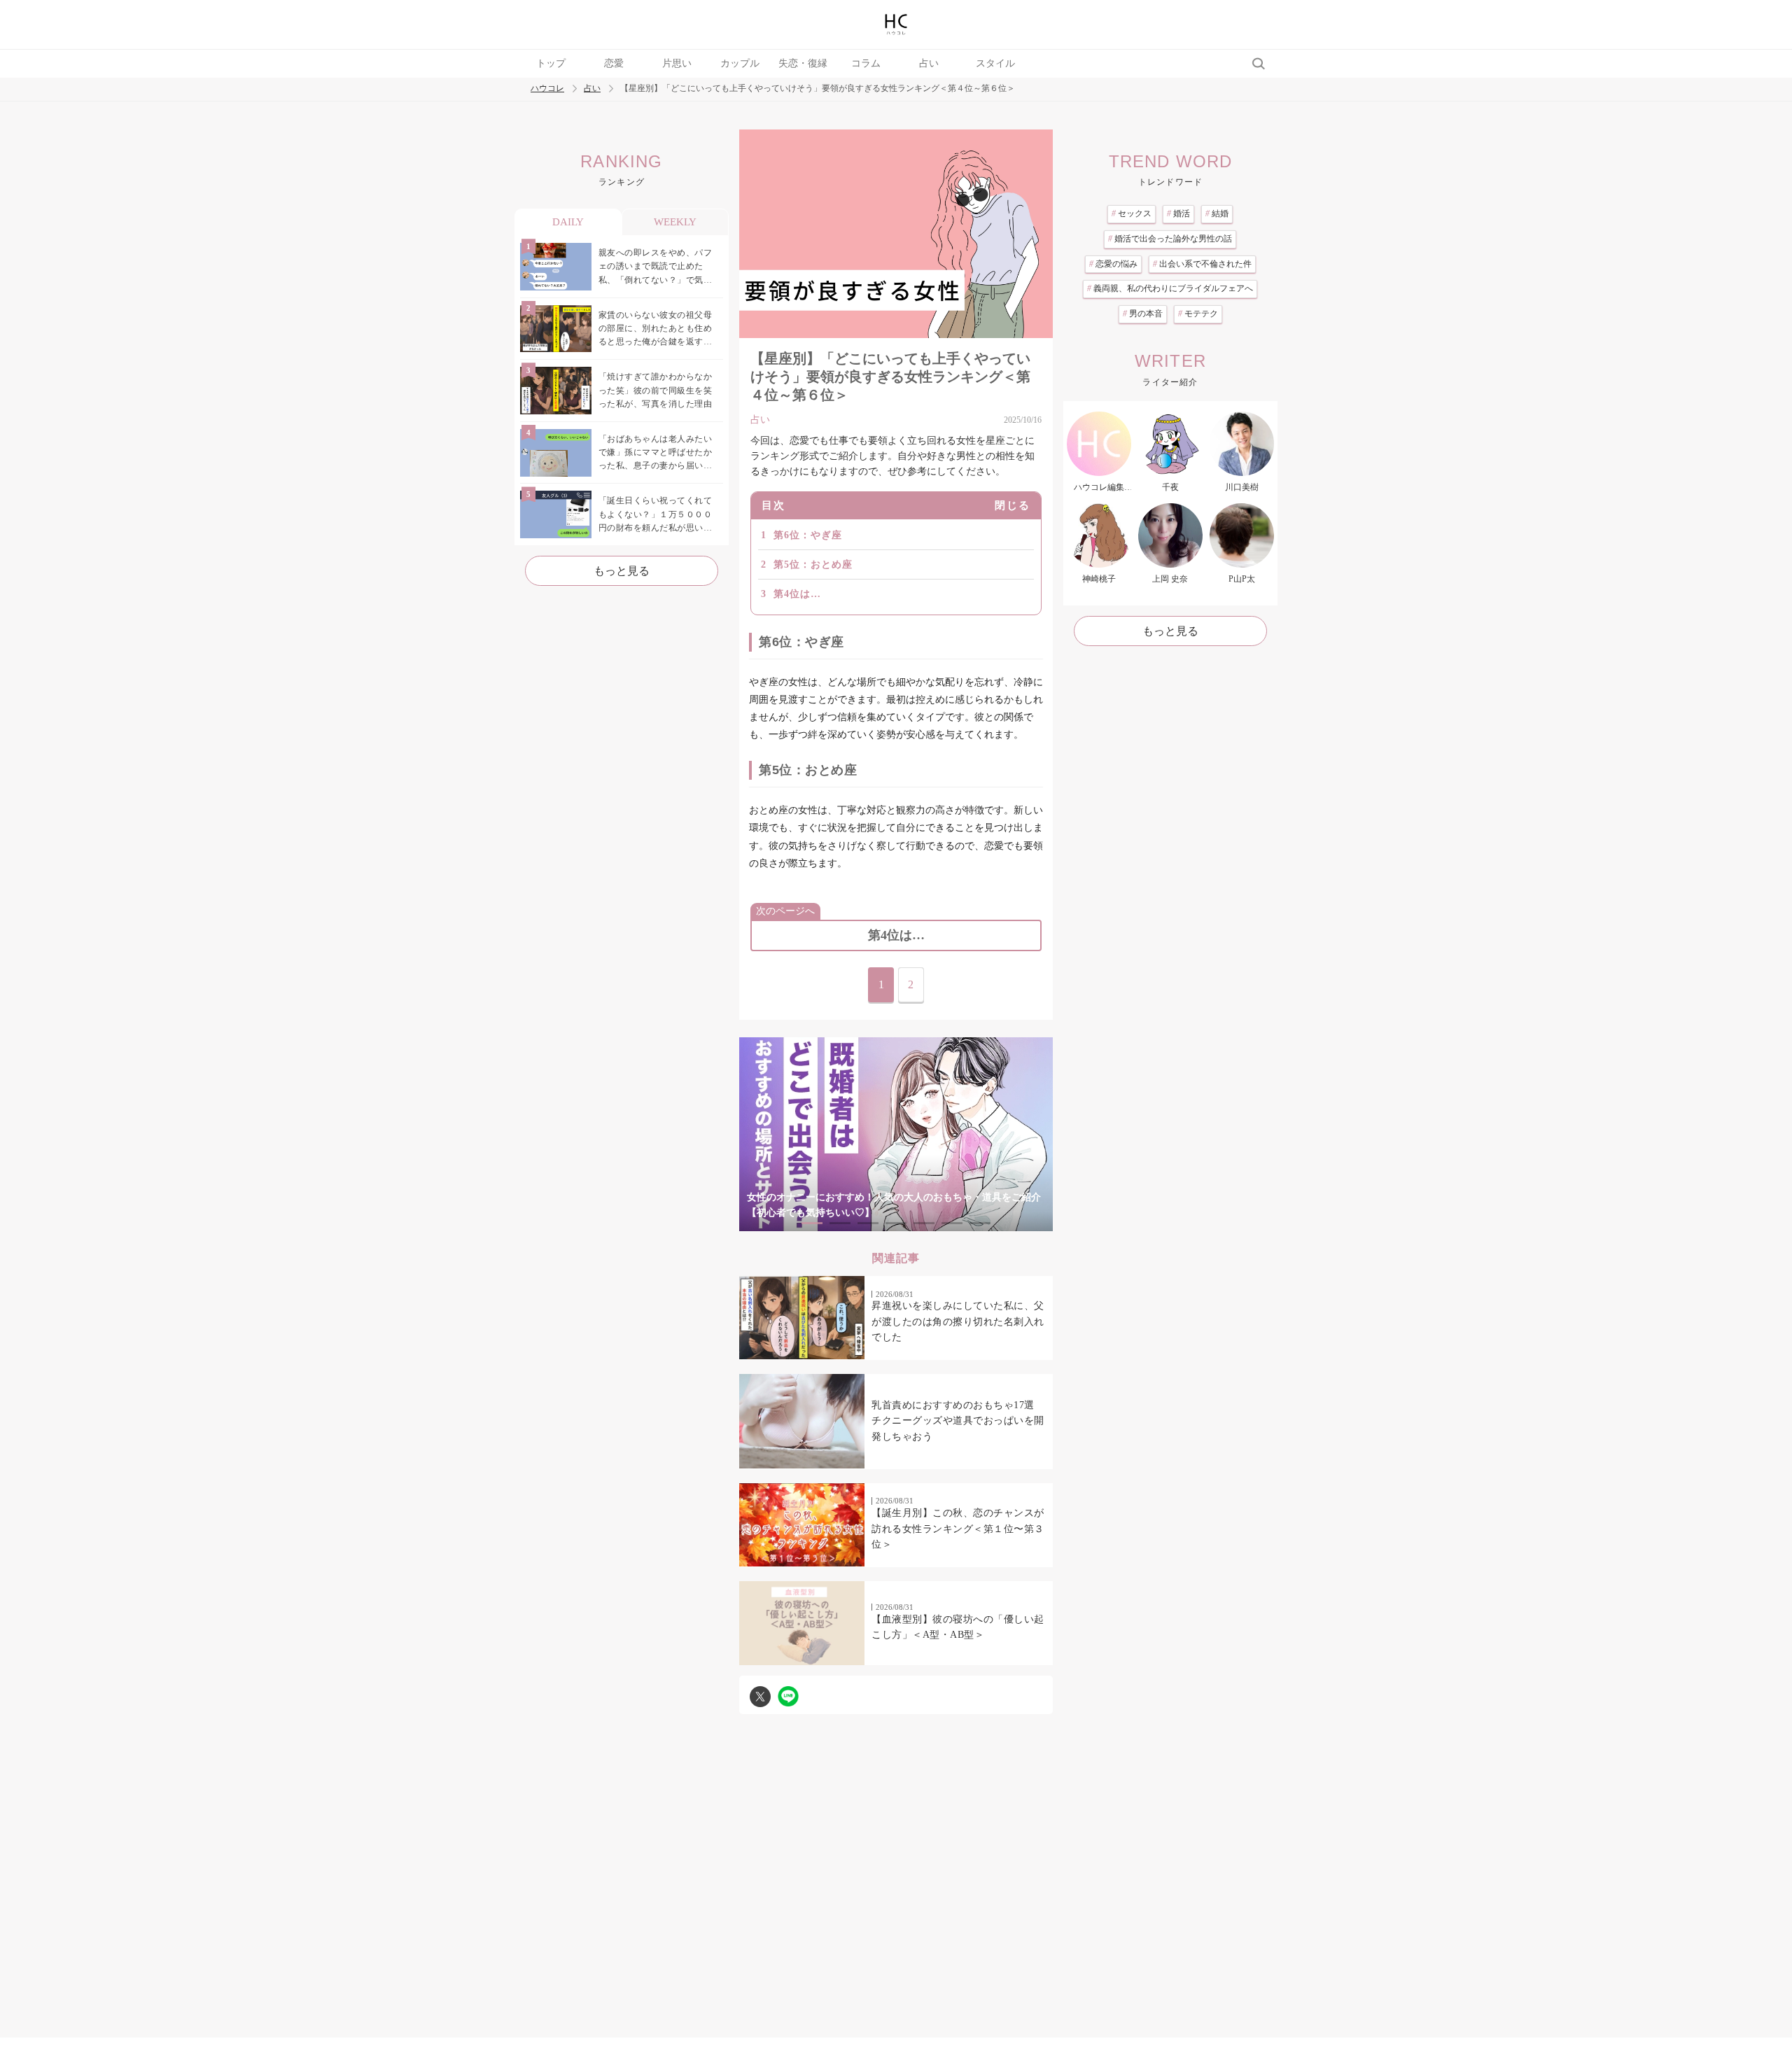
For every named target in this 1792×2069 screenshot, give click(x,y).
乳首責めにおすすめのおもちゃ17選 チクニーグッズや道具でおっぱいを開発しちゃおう (958, 1421)
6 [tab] (952, 1223)
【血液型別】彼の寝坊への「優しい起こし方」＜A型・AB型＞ (958, 1627)
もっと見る (622, 571)
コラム (866, 63)
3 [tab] (868, 1223)
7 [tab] (980, 1223)
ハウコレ (547, 89)
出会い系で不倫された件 (1202, 264)
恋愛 (614, 63)
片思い (677, 63)
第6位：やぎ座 (808, 535)
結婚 (1217, 213)
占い (929, 63)
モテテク (1198, 314)
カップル (740, 63)
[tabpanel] (896, 1134)
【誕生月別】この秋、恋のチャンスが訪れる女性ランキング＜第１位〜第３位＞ (958, 1529)
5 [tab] (924, 1223)
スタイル (995, 63)
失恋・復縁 (803, 63)
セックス (1132, 213)
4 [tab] (896, 1223)
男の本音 (1143, 314)
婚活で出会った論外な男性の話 (1170, 239)
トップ (551, 63)
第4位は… (797, 594)
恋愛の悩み (1113, 264)
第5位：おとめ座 (813, 564)
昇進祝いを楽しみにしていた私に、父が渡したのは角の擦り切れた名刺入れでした (958, 1321)
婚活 (1178, 213)
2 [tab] (840, 1223)
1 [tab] (812, 1223)
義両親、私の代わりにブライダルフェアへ (1170, 288)
